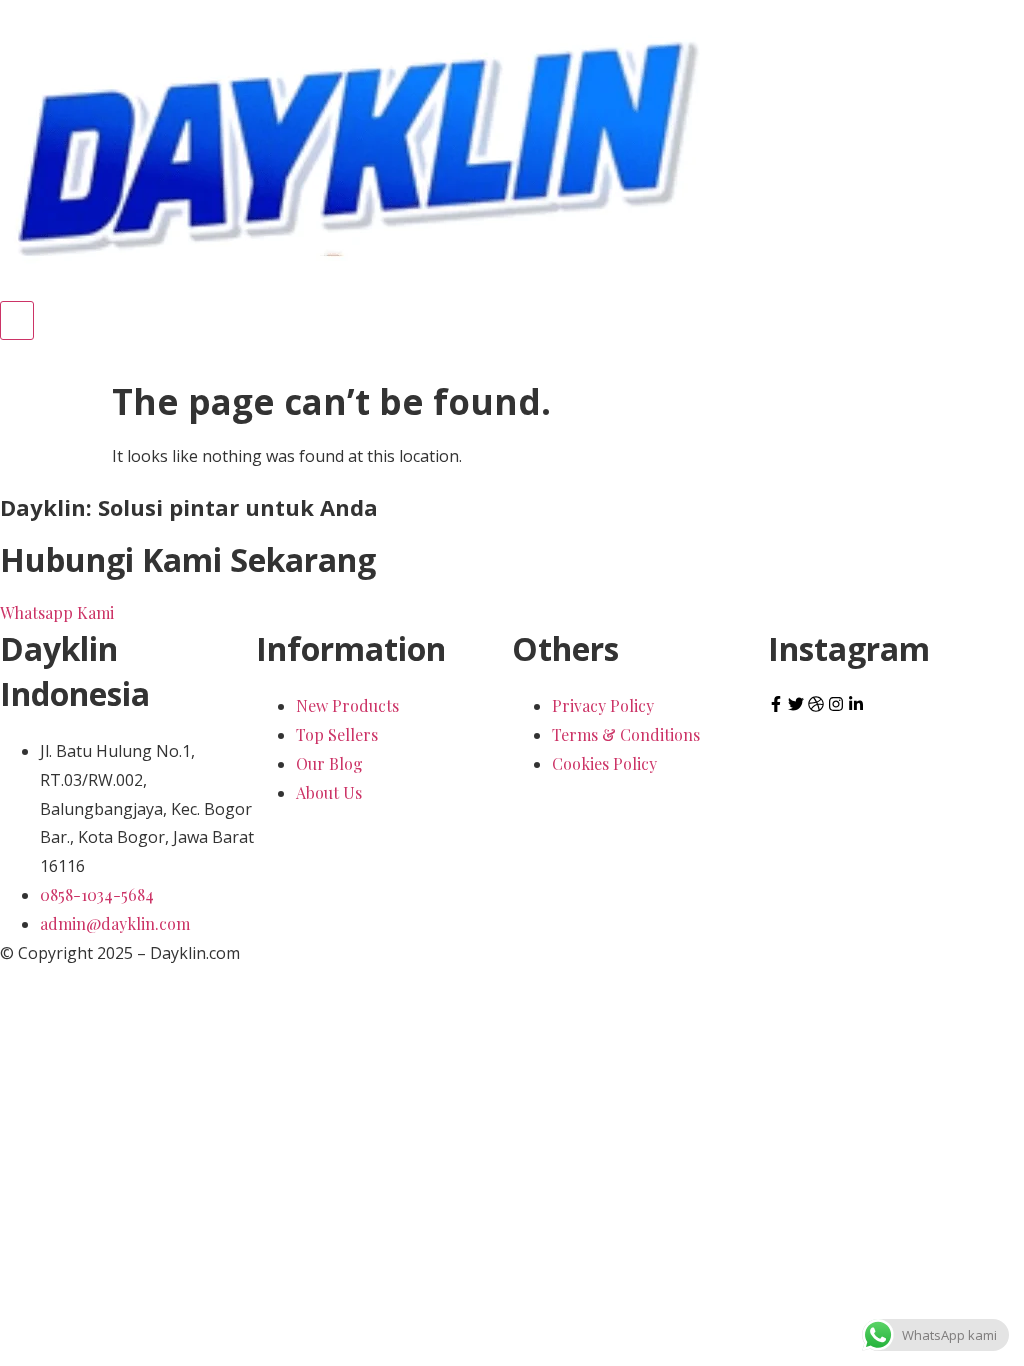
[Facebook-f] (776, 704)
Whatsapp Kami (57, 612)
